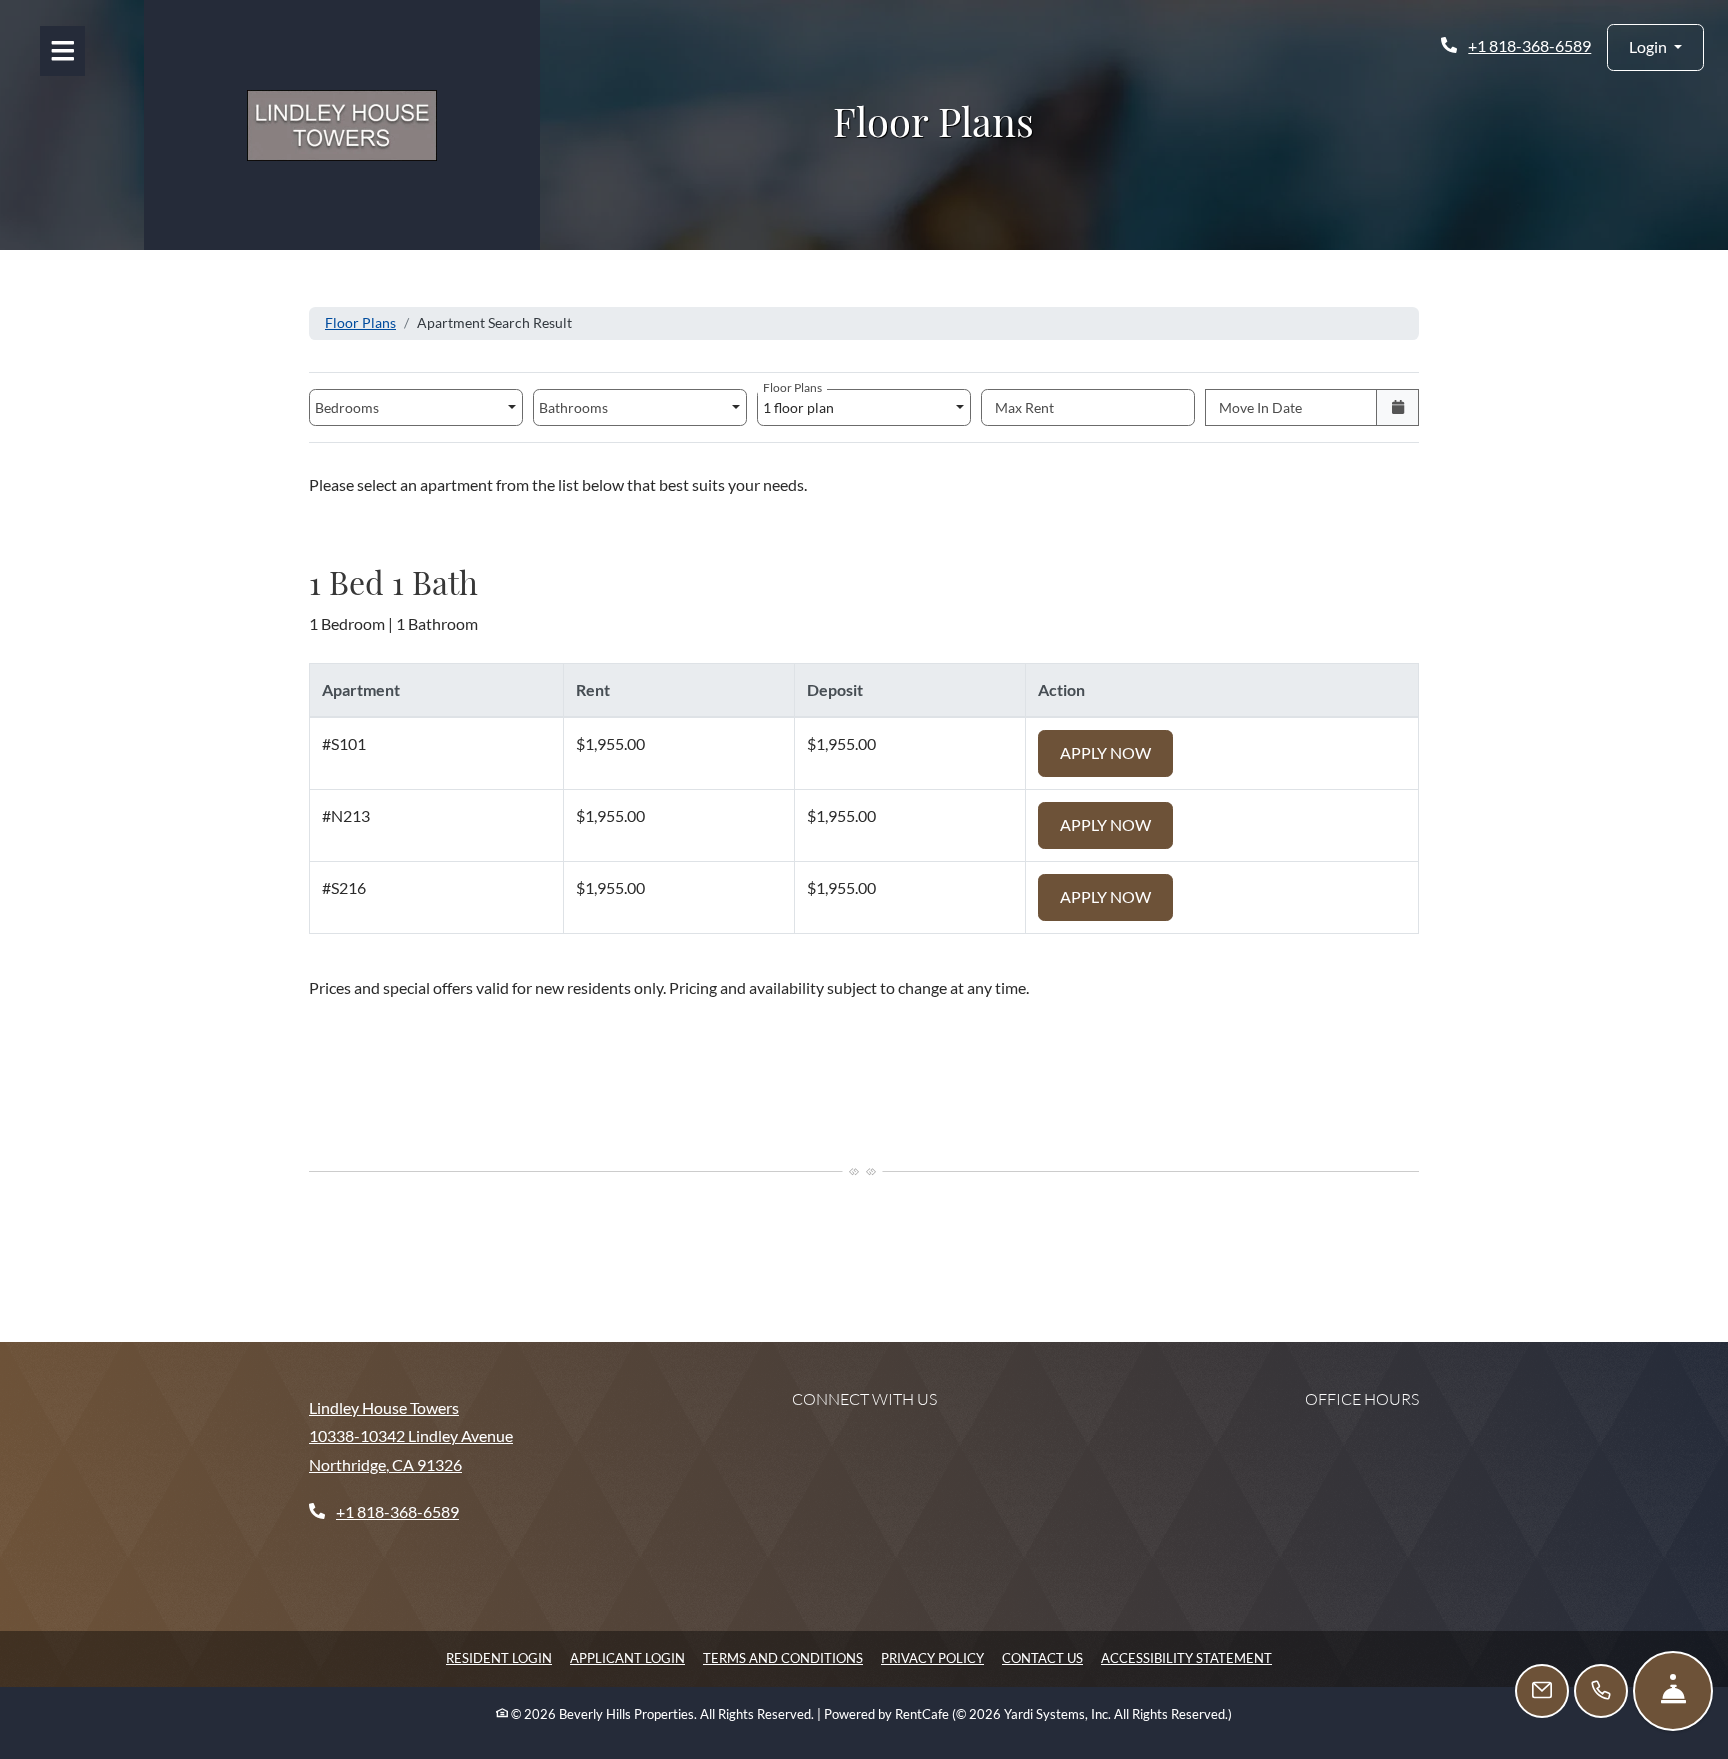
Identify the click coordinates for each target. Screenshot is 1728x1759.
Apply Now (1116, 752)
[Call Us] (1601, 1691)
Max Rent (1024, 407)
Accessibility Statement (1186, 1657)
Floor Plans (360, 322)
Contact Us (1042, 1658)
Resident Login (499, 1657)
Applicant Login (627, 1657)
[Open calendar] (1397, 407)
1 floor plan (801, 402)
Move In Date (1260, 407)
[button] (1655, 47)
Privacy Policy (932, 1657)
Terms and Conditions (783, 1657)
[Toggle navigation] (62, 51)
